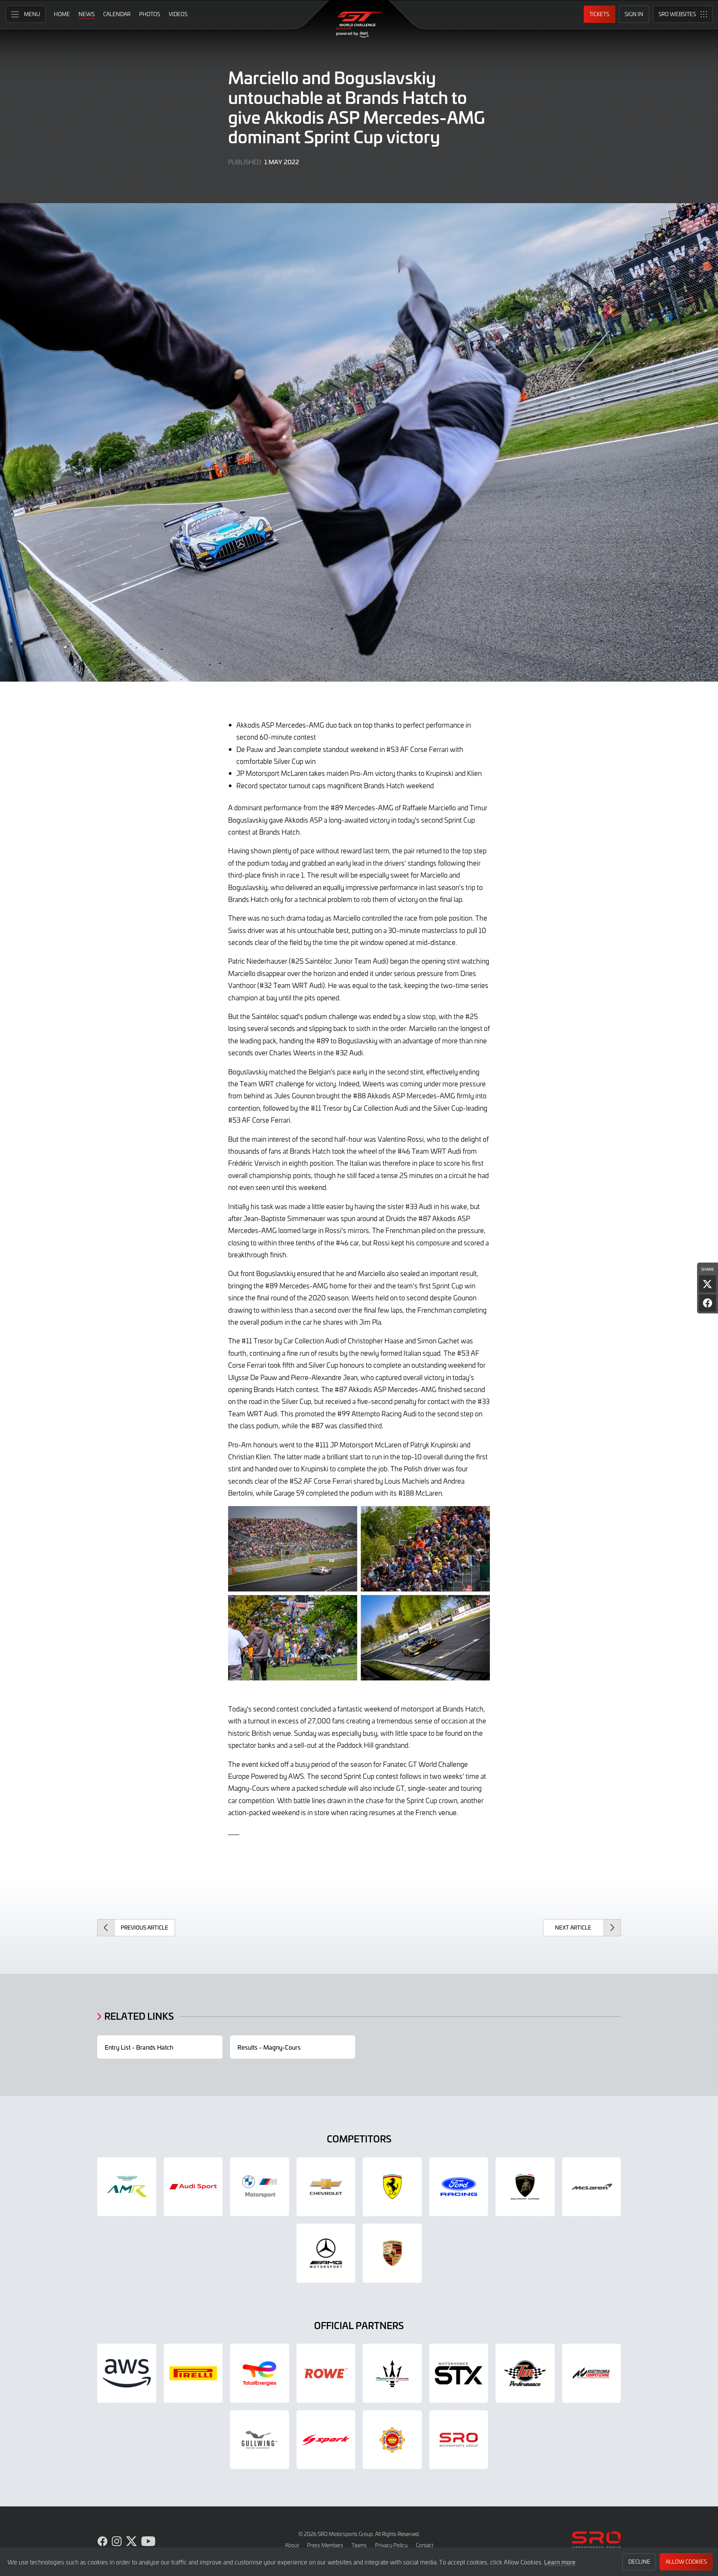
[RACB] (392, 2440)
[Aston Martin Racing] (127, 2187)
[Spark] (326, 2440)
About (292, 2545)
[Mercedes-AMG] (326, 2253)
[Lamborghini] (525, 2187)
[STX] (459, 2373)
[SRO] (459, 2440)
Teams (359, 2545)
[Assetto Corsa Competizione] (592, 2373)
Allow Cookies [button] (686, 2562)
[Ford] (459, 2187)
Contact (424, 2545)
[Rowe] (326, 2373)
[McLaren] (592, 2187)
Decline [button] (639, 2562)
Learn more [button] (560, 2562)
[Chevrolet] (326, 2187)
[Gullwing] (260, 2440)
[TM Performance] (525, 2373)
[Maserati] (392, 2373)
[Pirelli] (193, 2373)
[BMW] (260, 2187)
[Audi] (193, 2187)
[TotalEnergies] (260, 2373)
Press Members (325, 2545)
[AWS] (127, 2373)
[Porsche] (392, 2253)
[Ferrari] (392, 2187)
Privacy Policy (391, 2545)
